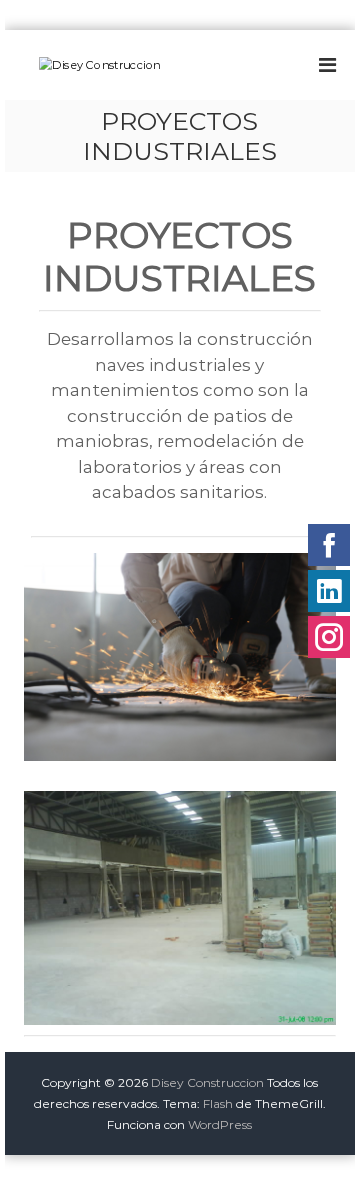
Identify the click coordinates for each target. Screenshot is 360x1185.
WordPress (220, 1124)
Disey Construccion (207, 1082)
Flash (218, 1103)
